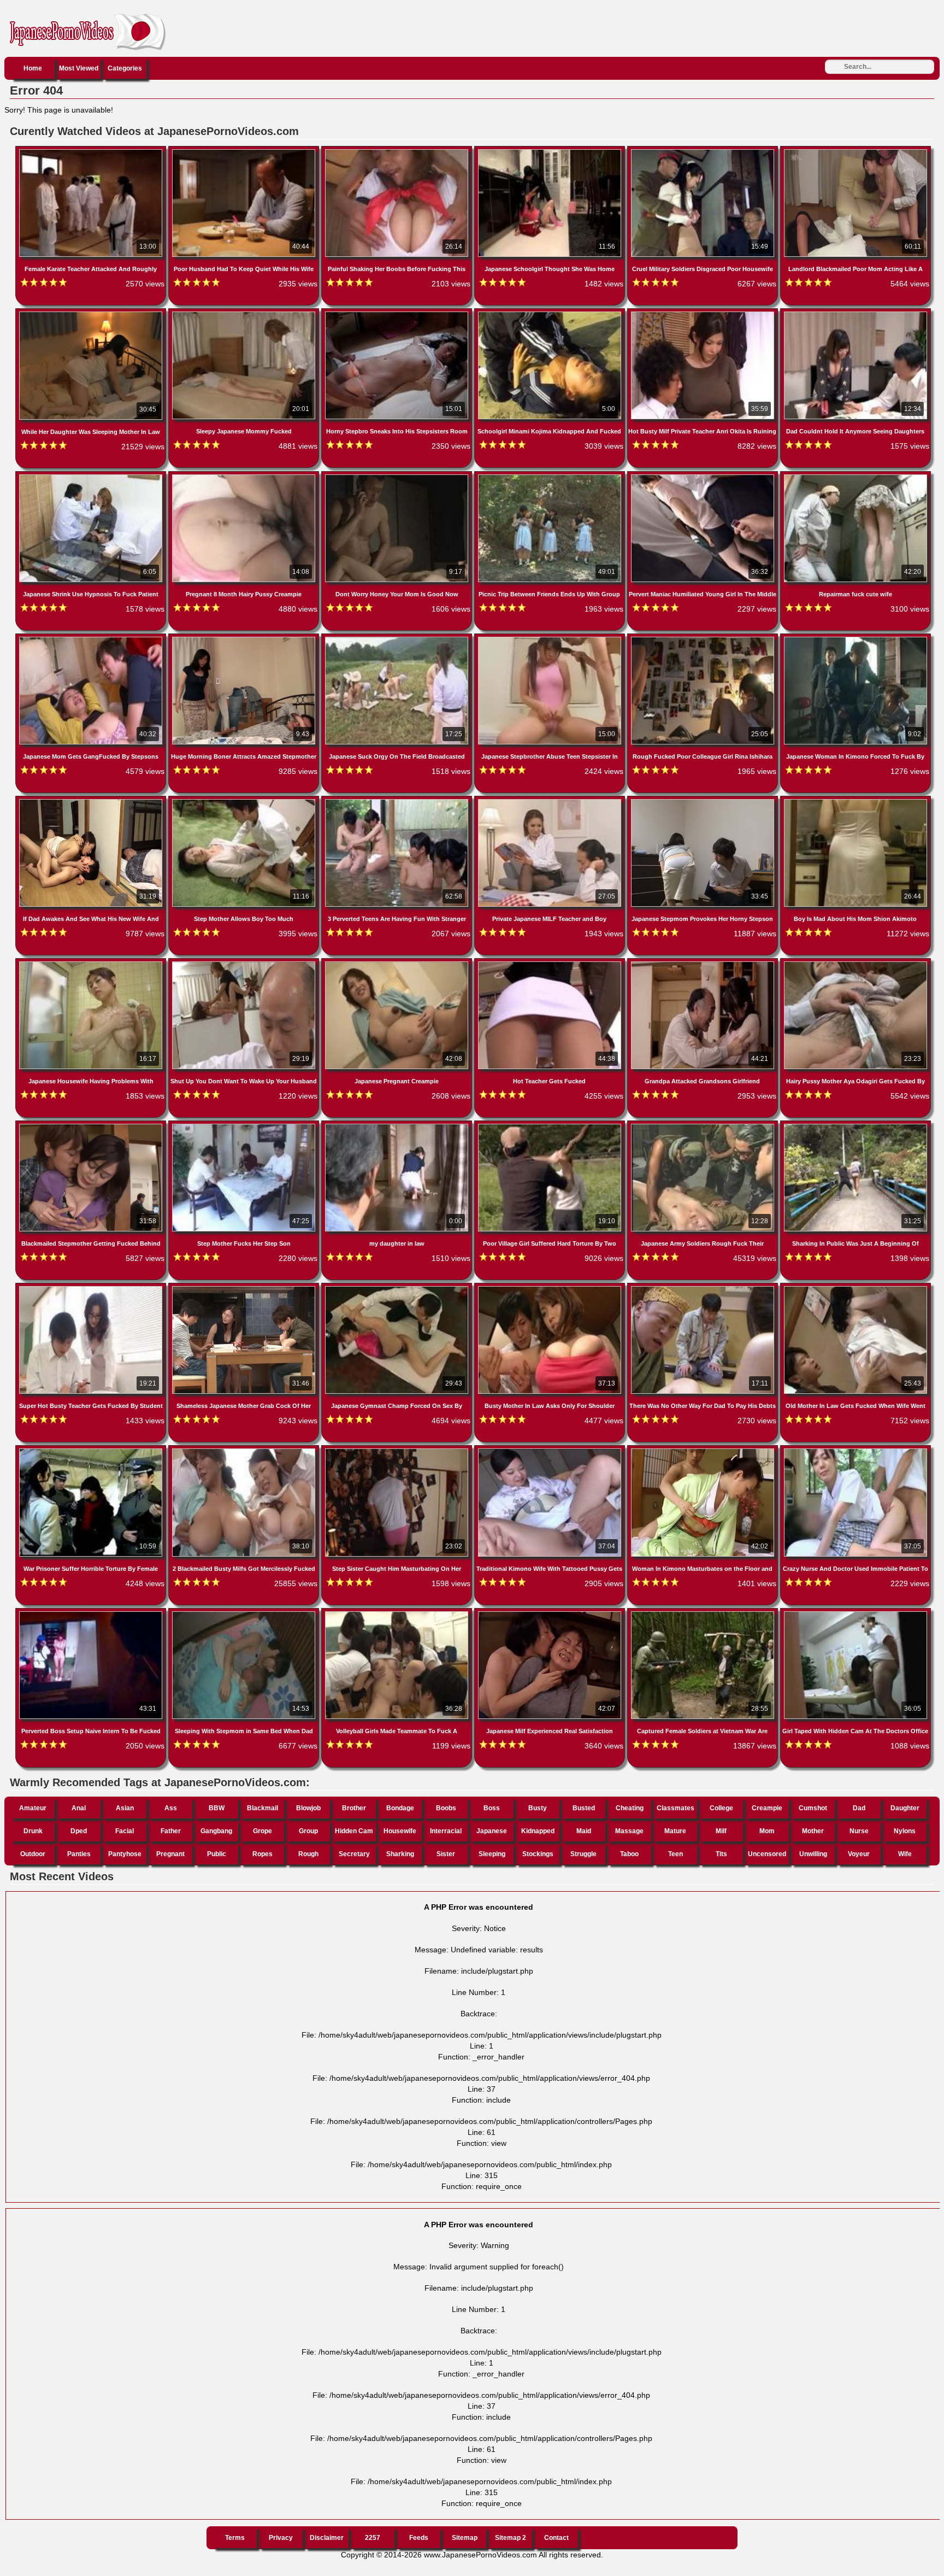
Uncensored (767, 1854)
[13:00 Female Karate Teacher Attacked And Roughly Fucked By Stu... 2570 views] (92, 151)
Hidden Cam (354, 1831)
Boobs (446, 1808)
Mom (767, 1831)
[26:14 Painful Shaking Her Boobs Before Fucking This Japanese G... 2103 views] (398, 151)
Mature (675, 1831)
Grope (262, 1831)
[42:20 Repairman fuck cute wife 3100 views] (855, 477)
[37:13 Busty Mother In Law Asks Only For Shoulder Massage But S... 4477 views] (551, 1288)
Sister (446, 1854)
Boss (492, 1808)
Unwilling (813, 1854)
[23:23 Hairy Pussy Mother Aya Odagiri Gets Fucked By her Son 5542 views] (855, 964)
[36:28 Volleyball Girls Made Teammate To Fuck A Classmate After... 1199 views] (398, 1613)
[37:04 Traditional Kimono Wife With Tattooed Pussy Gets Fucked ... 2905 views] (551, 1451)
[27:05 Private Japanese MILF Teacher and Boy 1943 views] (551, 801)
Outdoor (33, 1854)
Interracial (446, 1831)
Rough (308, 1854)
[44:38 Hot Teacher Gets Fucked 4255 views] (551, 964)
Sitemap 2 (511, 2538)
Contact (556, 2538)
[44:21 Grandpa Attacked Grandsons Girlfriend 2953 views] (704, 964)
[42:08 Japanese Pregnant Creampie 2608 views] (398, 964)
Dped (79, 1831)
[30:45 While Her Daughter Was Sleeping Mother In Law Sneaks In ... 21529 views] (92, 314)
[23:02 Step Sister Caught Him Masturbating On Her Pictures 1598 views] (398, 1451)
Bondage (400, 1808)
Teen (675, 1854)
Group (308, 1831)
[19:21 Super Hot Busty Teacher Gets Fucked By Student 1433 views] (92, 1288)
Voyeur (859, 1854)
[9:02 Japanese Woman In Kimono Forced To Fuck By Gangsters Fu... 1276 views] (855, 639)
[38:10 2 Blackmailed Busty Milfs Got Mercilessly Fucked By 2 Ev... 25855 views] (245, 1451)
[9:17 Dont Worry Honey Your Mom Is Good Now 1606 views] (398, 477)
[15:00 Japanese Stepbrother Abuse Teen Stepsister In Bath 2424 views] (551, 639)
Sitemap (465, 2538)
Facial (125, 1831)
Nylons (905, 1831)
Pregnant (170, 1854)
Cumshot (813, 1808)
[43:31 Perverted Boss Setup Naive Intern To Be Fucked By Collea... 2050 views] (92, 1613)
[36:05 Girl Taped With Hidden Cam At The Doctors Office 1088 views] (855, 1613)
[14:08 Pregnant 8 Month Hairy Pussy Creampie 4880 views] (245, 477)
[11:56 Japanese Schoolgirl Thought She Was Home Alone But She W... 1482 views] (551, 151)
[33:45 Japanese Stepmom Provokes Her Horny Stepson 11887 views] (704, 801)
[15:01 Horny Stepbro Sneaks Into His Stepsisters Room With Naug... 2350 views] (398, 314)
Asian (125, 1808)
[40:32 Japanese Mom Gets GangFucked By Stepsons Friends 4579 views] (92, 639)
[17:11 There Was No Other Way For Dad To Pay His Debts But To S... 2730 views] (704, 1288)
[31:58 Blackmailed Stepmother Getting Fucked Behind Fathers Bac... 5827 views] (92, 1126)
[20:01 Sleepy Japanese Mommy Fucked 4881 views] (245, 314)
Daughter (905, 1808)
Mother (813, 1831)
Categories (125, 68)
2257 (373, 2538)
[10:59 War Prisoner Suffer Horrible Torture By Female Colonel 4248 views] (92, 1451)
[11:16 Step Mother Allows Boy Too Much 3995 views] (245, 801)
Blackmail (262, 1808)
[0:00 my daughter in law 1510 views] (398, 1126)
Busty (538, 1808)
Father (171, 1831)
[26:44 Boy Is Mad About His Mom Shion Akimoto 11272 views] (855, 801)
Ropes (262, 1854)
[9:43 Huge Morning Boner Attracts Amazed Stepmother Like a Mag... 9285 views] (245, 639)
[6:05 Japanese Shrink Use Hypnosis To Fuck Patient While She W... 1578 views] (92, 477)
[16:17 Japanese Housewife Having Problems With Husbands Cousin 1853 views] (92, 964)
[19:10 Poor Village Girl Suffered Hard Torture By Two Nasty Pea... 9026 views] (551, 1126)
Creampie (767, 1808)
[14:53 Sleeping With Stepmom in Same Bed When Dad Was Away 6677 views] (245, 1613)
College (721, 1808)
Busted (584, 1808)
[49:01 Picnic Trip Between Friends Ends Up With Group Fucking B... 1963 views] (551, 477)
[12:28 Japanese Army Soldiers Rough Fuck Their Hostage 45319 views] (704, 1126)
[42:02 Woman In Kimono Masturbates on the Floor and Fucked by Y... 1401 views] (704, 1451)
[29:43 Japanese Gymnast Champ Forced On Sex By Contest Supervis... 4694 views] (398, 1288)
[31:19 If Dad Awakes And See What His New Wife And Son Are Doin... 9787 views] (92, 801)
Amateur (33, 1808)
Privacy (281, 2538)
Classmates (675, 1808)
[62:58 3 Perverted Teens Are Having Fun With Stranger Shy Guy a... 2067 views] (398, 801)
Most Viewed (79, 68)
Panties (79, 1854)
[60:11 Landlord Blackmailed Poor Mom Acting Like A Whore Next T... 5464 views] (855, 151)
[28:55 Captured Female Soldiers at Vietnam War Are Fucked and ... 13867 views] (704, 1613)
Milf (721, 1831)
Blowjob (308, 1808)
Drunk (33, 1831)
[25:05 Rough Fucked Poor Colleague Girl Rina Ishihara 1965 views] (704, 639)
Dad (859, 1808)
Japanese (492, 1831)
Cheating (630, 1808)
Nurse (859, 1831)
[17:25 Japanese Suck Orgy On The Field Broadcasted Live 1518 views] (398, 639)
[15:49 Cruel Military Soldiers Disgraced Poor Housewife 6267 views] (704, 151)
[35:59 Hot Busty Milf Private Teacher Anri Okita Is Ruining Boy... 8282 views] (704, 314)
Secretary (354, 1854)
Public (217, 1854)
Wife (905, 1854)
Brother (354, 1808)
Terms (235, 2538)
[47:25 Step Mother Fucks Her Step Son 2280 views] (245, 1126)
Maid (584, 1831)
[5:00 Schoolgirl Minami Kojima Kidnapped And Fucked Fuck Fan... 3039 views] (551, 314)
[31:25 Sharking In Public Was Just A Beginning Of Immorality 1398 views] (855, 1126)
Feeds (419, 2538)
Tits (721, 1854)
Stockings (538, 1854)
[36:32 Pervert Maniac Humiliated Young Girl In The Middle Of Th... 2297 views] (704, 477)
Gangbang (216, 1831)
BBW (217, 1808)
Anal (79, 1808)
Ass (171, 1808)
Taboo (629, 1854)
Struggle (583, 1854)
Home (33, 68)
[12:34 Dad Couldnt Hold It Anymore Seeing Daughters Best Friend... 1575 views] (855, 314)
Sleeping (492, 1854)
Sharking (400, 1854)
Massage (629, 1831)
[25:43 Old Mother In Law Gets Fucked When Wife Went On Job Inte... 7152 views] (855, 1288)
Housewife (400, 1831)
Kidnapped (538, 1831)
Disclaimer (327, 2538)
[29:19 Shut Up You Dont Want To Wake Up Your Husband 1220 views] (245, 964)
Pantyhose (125, 1854)
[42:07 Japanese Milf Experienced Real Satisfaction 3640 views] (551, 1613)
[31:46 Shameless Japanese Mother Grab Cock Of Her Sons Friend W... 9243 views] (245, 1288)
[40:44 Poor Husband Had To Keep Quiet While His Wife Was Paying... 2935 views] (245, 151)
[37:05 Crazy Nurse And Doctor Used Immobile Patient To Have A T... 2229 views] (855, 1451)
